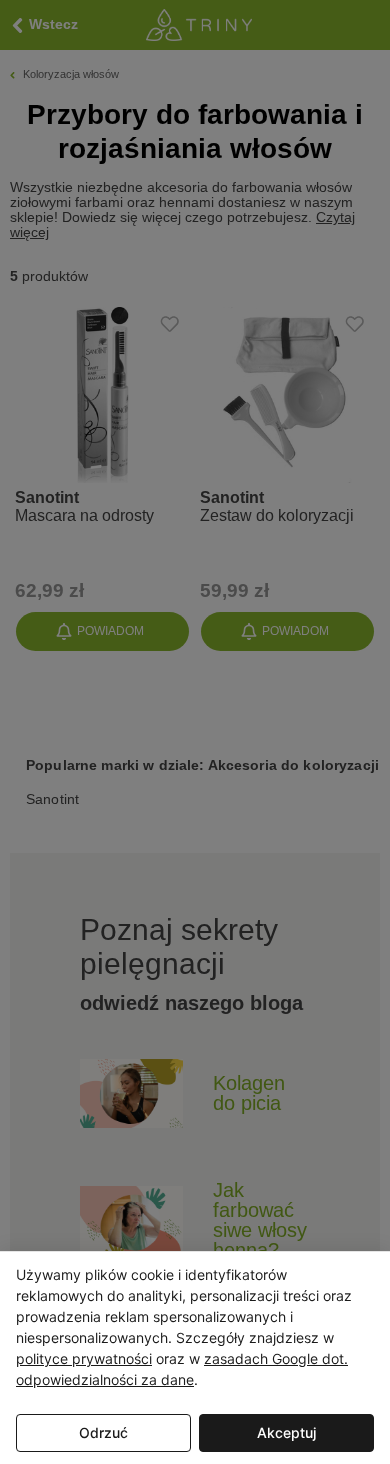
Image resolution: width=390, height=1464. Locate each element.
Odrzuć (103, 1432)
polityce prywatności (84, 1358)
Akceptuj (286, 1432)
